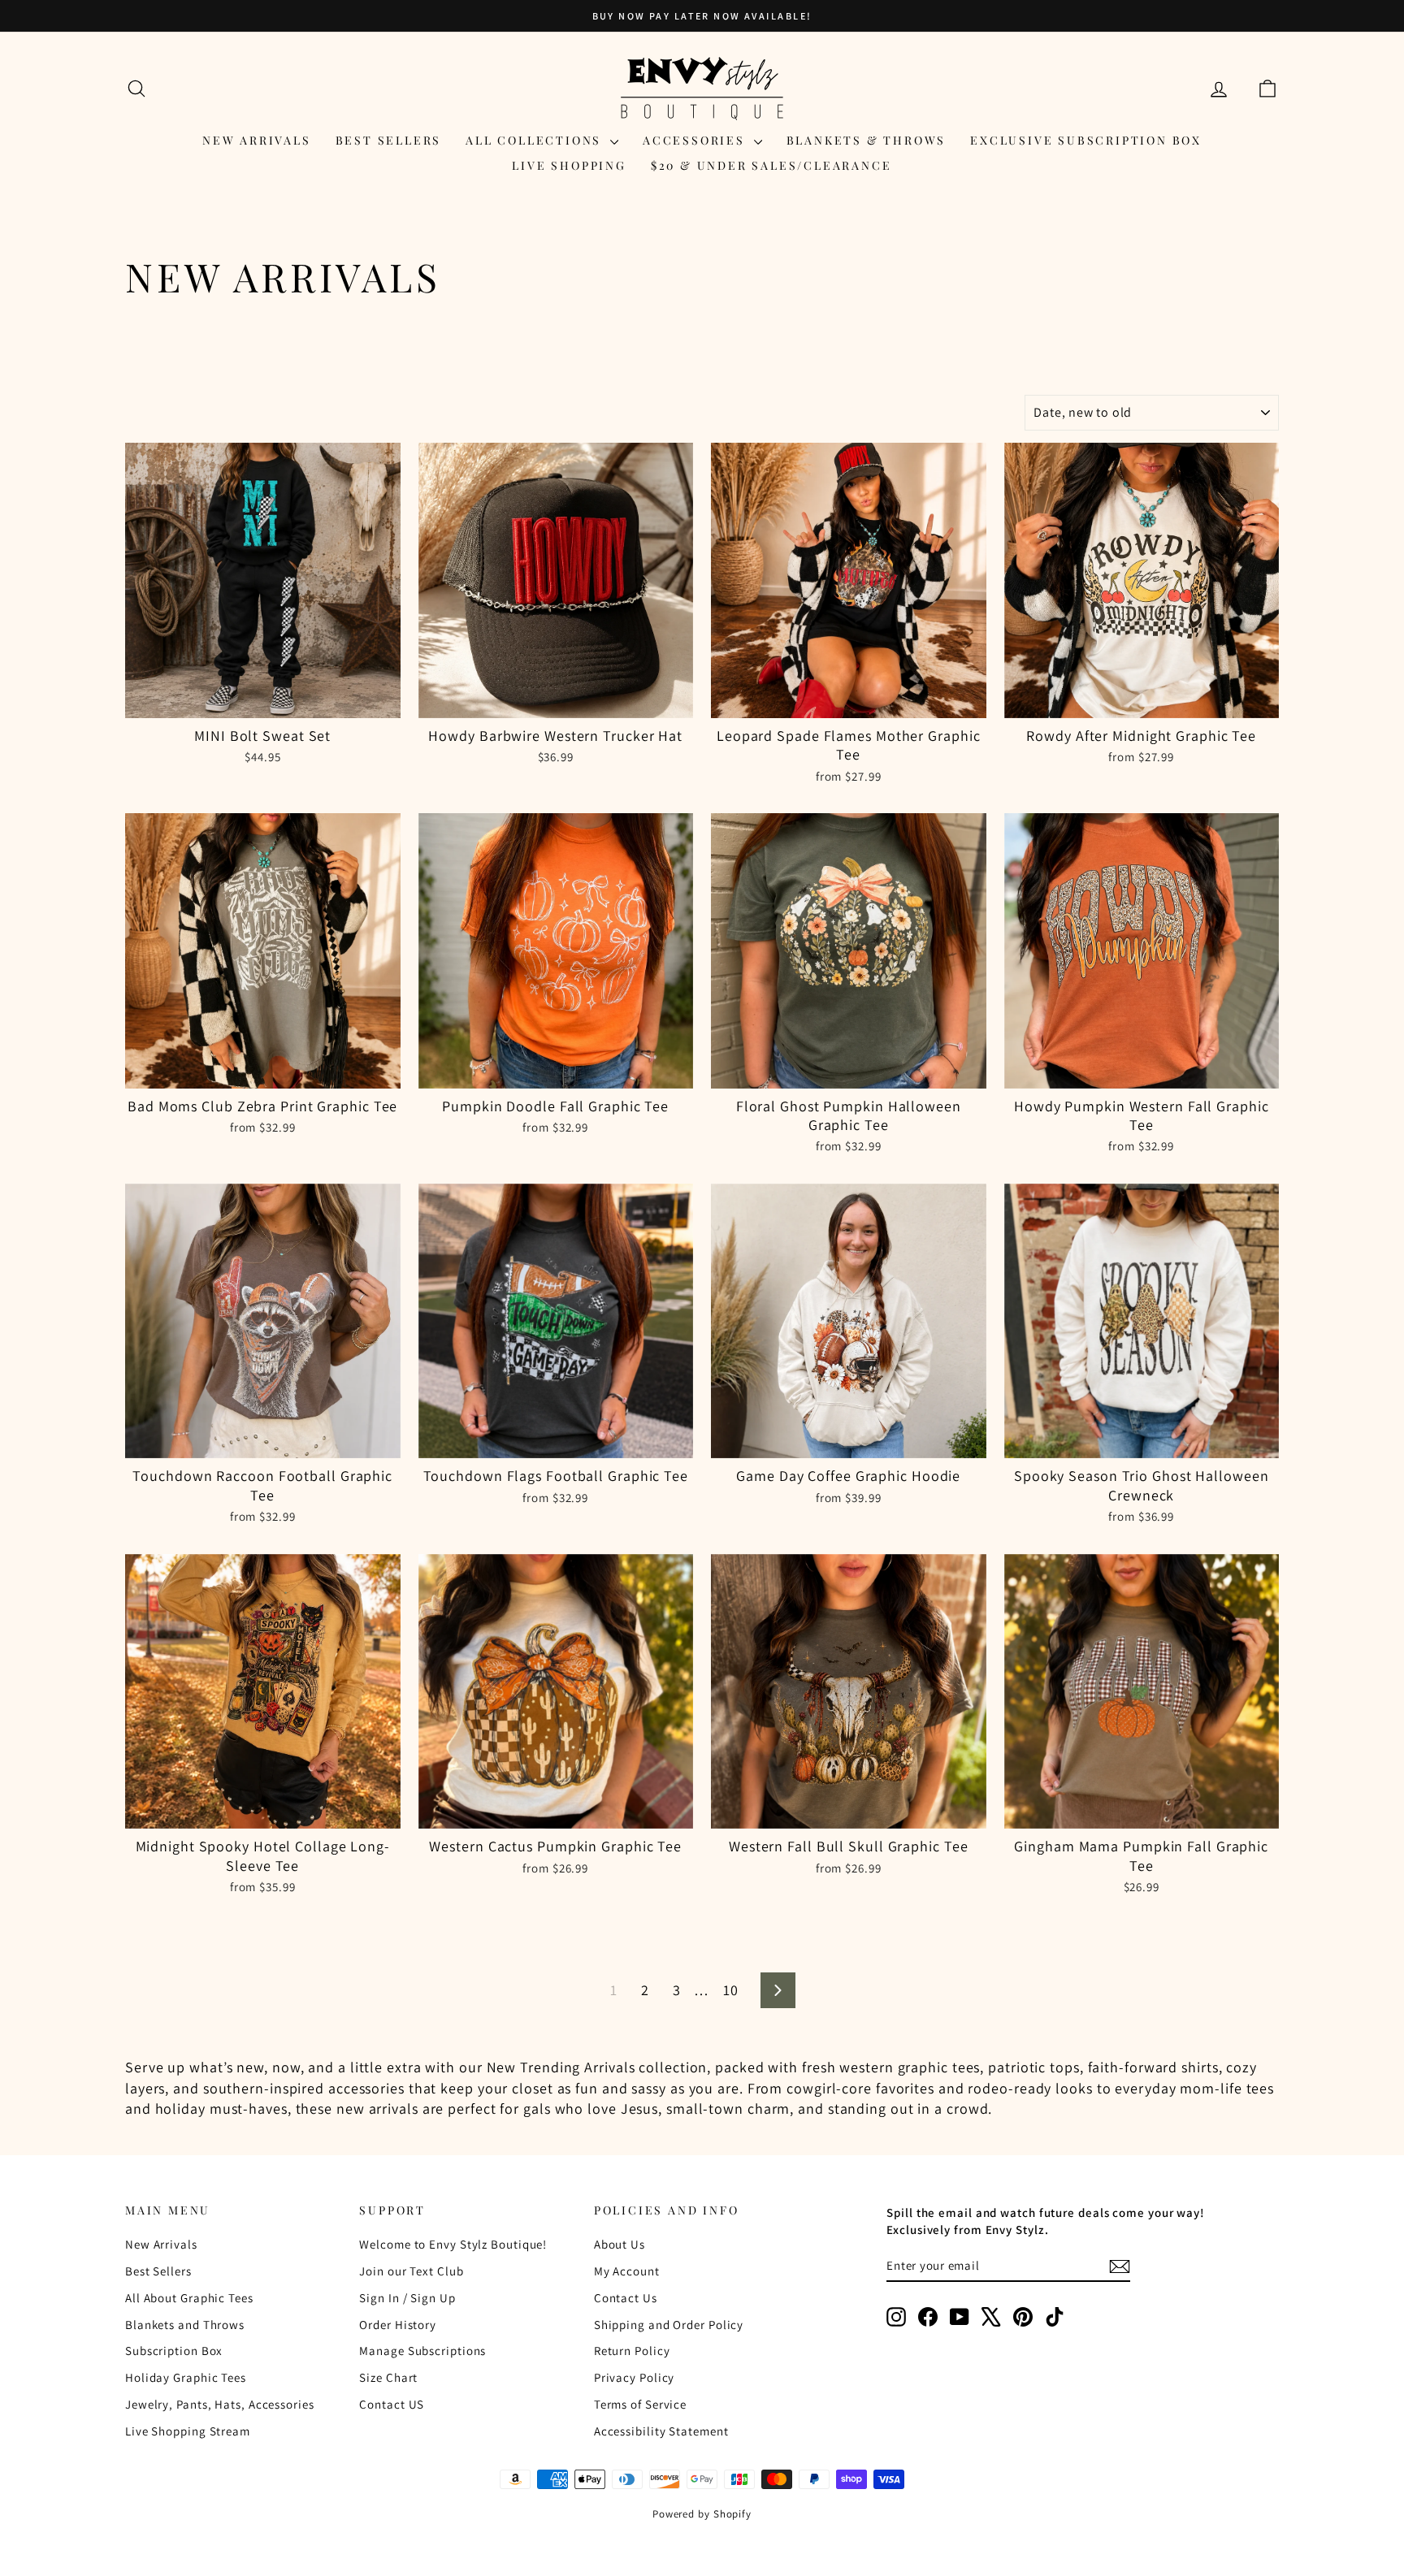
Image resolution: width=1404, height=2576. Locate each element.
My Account (627, 2271)
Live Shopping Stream (188, 2431)
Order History (398, 2325)
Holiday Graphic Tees (186, 2377)
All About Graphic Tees (189, 2298)
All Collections (536, 140)
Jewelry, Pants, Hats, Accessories (220, 2404)
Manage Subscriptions (422, 2351)
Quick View (263, 701)
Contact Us (626, 2298)
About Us (620, 2244)
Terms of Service (640, 2404)
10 (731, 1990)
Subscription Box (174, 2351)
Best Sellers (389, 140)
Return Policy (632, 2351)
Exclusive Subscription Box (1086, 140)
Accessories (696, 140)
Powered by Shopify (702, 2514)
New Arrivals (257, 140)
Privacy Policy (635, 2377)
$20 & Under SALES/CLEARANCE (771, 165)
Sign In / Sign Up (407, 2298)
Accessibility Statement (661, 2431)
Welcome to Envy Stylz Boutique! (453, 2244)
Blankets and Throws (185, 2325)
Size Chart (388, 2377)
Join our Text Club (411, 2271)
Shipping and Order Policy (669, 2325)
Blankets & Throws (867, 140)
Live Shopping (569, 165)
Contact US (392, 2404)
